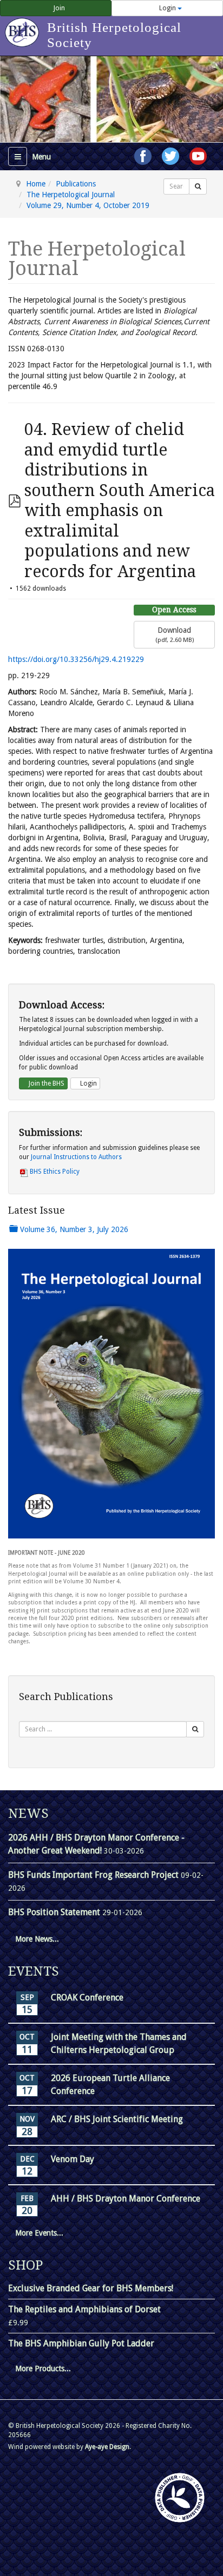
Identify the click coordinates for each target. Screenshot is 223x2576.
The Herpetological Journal (71, 195)
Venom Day (73, 2159)
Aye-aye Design (107, 2447)
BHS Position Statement (55, 1912)
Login (168, 8)
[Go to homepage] (24, 27)
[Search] (198, 186)
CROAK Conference (87, 1998)
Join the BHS (46, 1083)
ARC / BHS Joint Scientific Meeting (117, 2119)
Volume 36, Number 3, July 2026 (73, 1229)
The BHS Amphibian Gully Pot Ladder (81, 2343)
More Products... (43, 2368)
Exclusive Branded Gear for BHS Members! (91, 2288)
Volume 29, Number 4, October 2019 (88, 205)
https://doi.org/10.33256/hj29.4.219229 (76, 659)
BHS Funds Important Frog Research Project (94, 1875)
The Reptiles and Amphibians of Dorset (84, 2309)
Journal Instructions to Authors (76, 1157)
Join (58, 8)
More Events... (39, 2233)
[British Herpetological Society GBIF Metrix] (180, 2498)
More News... (37, 1939)
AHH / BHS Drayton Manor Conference (126, 2199)
